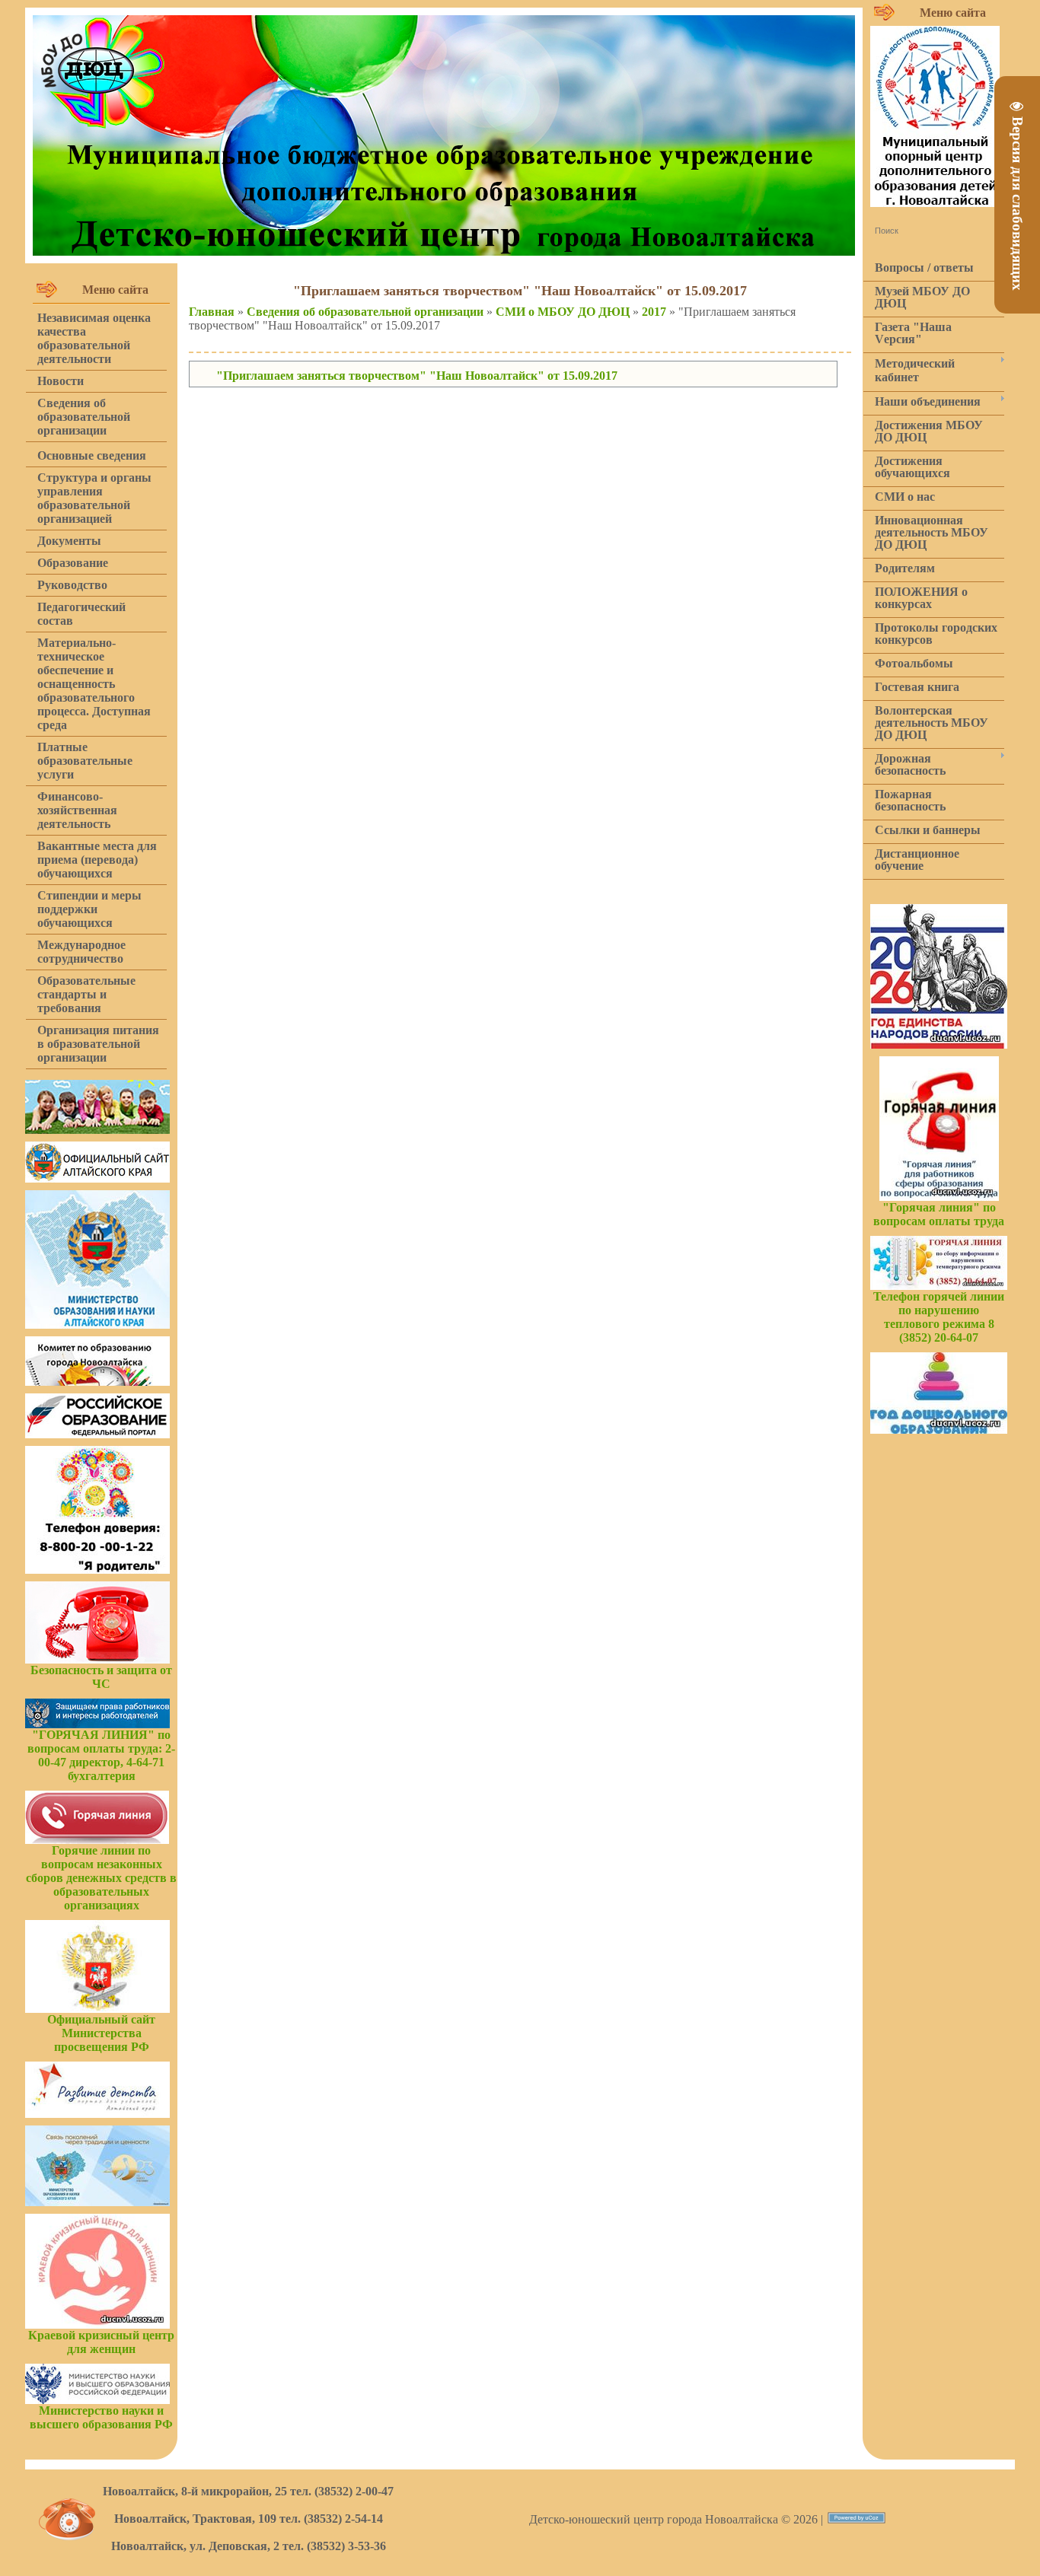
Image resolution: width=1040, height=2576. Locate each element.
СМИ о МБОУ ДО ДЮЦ (563, 312)
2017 (654, 312)
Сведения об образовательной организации (365, 312)
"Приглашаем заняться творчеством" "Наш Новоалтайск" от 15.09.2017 (417, 376)
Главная (212, 312)
